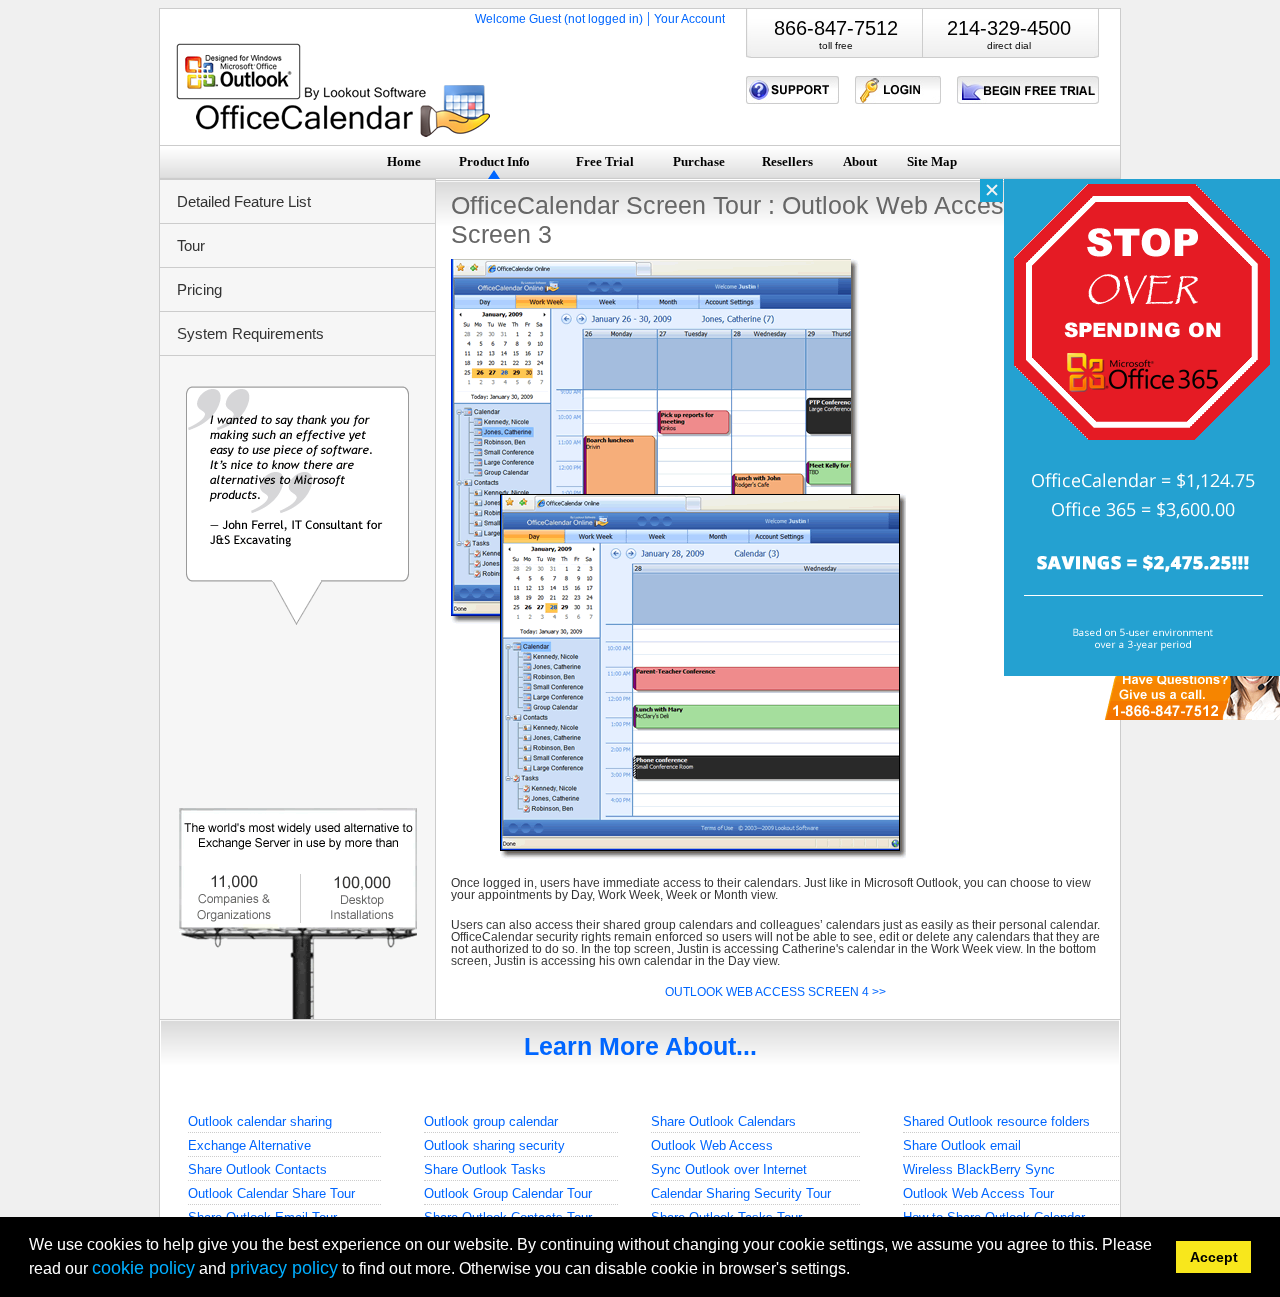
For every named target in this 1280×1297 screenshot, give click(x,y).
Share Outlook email (962, 1145)
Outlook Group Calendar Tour (508, 1193)
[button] (856, 1271)
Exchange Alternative (249, 1145)
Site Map (932, 161)
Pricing (199, 289)
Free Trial (605, 161)
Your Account (689, 19)
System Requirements (250, 333)
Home (404, 161)
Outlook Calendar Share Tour (271, 1193)
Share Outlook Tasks (485, 1169)
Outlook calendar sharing (260, 1121)
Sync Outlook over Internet (729, 1169)
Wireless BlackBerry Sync (979, 1169)
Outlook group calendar (491, 1121)
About (860, 161)
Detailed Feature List (244, 201)
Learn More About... (640, 1046)
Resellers (787, 161)
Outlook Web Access (712, 1145)
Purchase (699, 161)
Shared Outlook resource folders (996, 1121)
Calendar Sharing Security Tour (741, 1193)
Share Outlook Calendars (723, 1121)
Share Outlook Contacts (257, 1169)
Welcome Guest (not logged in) (559, 19)
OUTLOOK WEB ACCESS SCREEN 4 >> (775, 992)
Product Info (494, 161)
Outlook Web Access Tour (978, 1193)
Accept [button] (1214, 1257)
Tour (191, 245)
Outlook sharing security (494, 1145)
